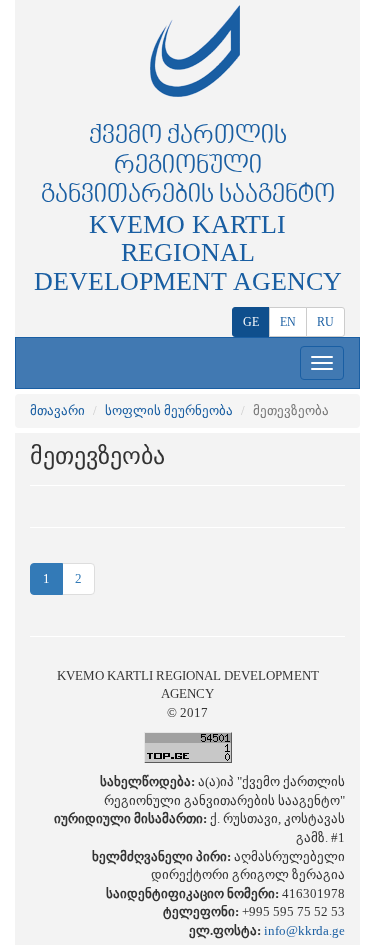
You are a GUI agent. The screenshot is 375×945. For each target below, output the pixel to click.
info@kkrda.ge (304, 930)
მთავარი (57, 410)
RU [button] (325, 322)
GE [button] (251, 322)
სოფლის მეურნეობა (169, 410)
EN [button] (288, 322)
